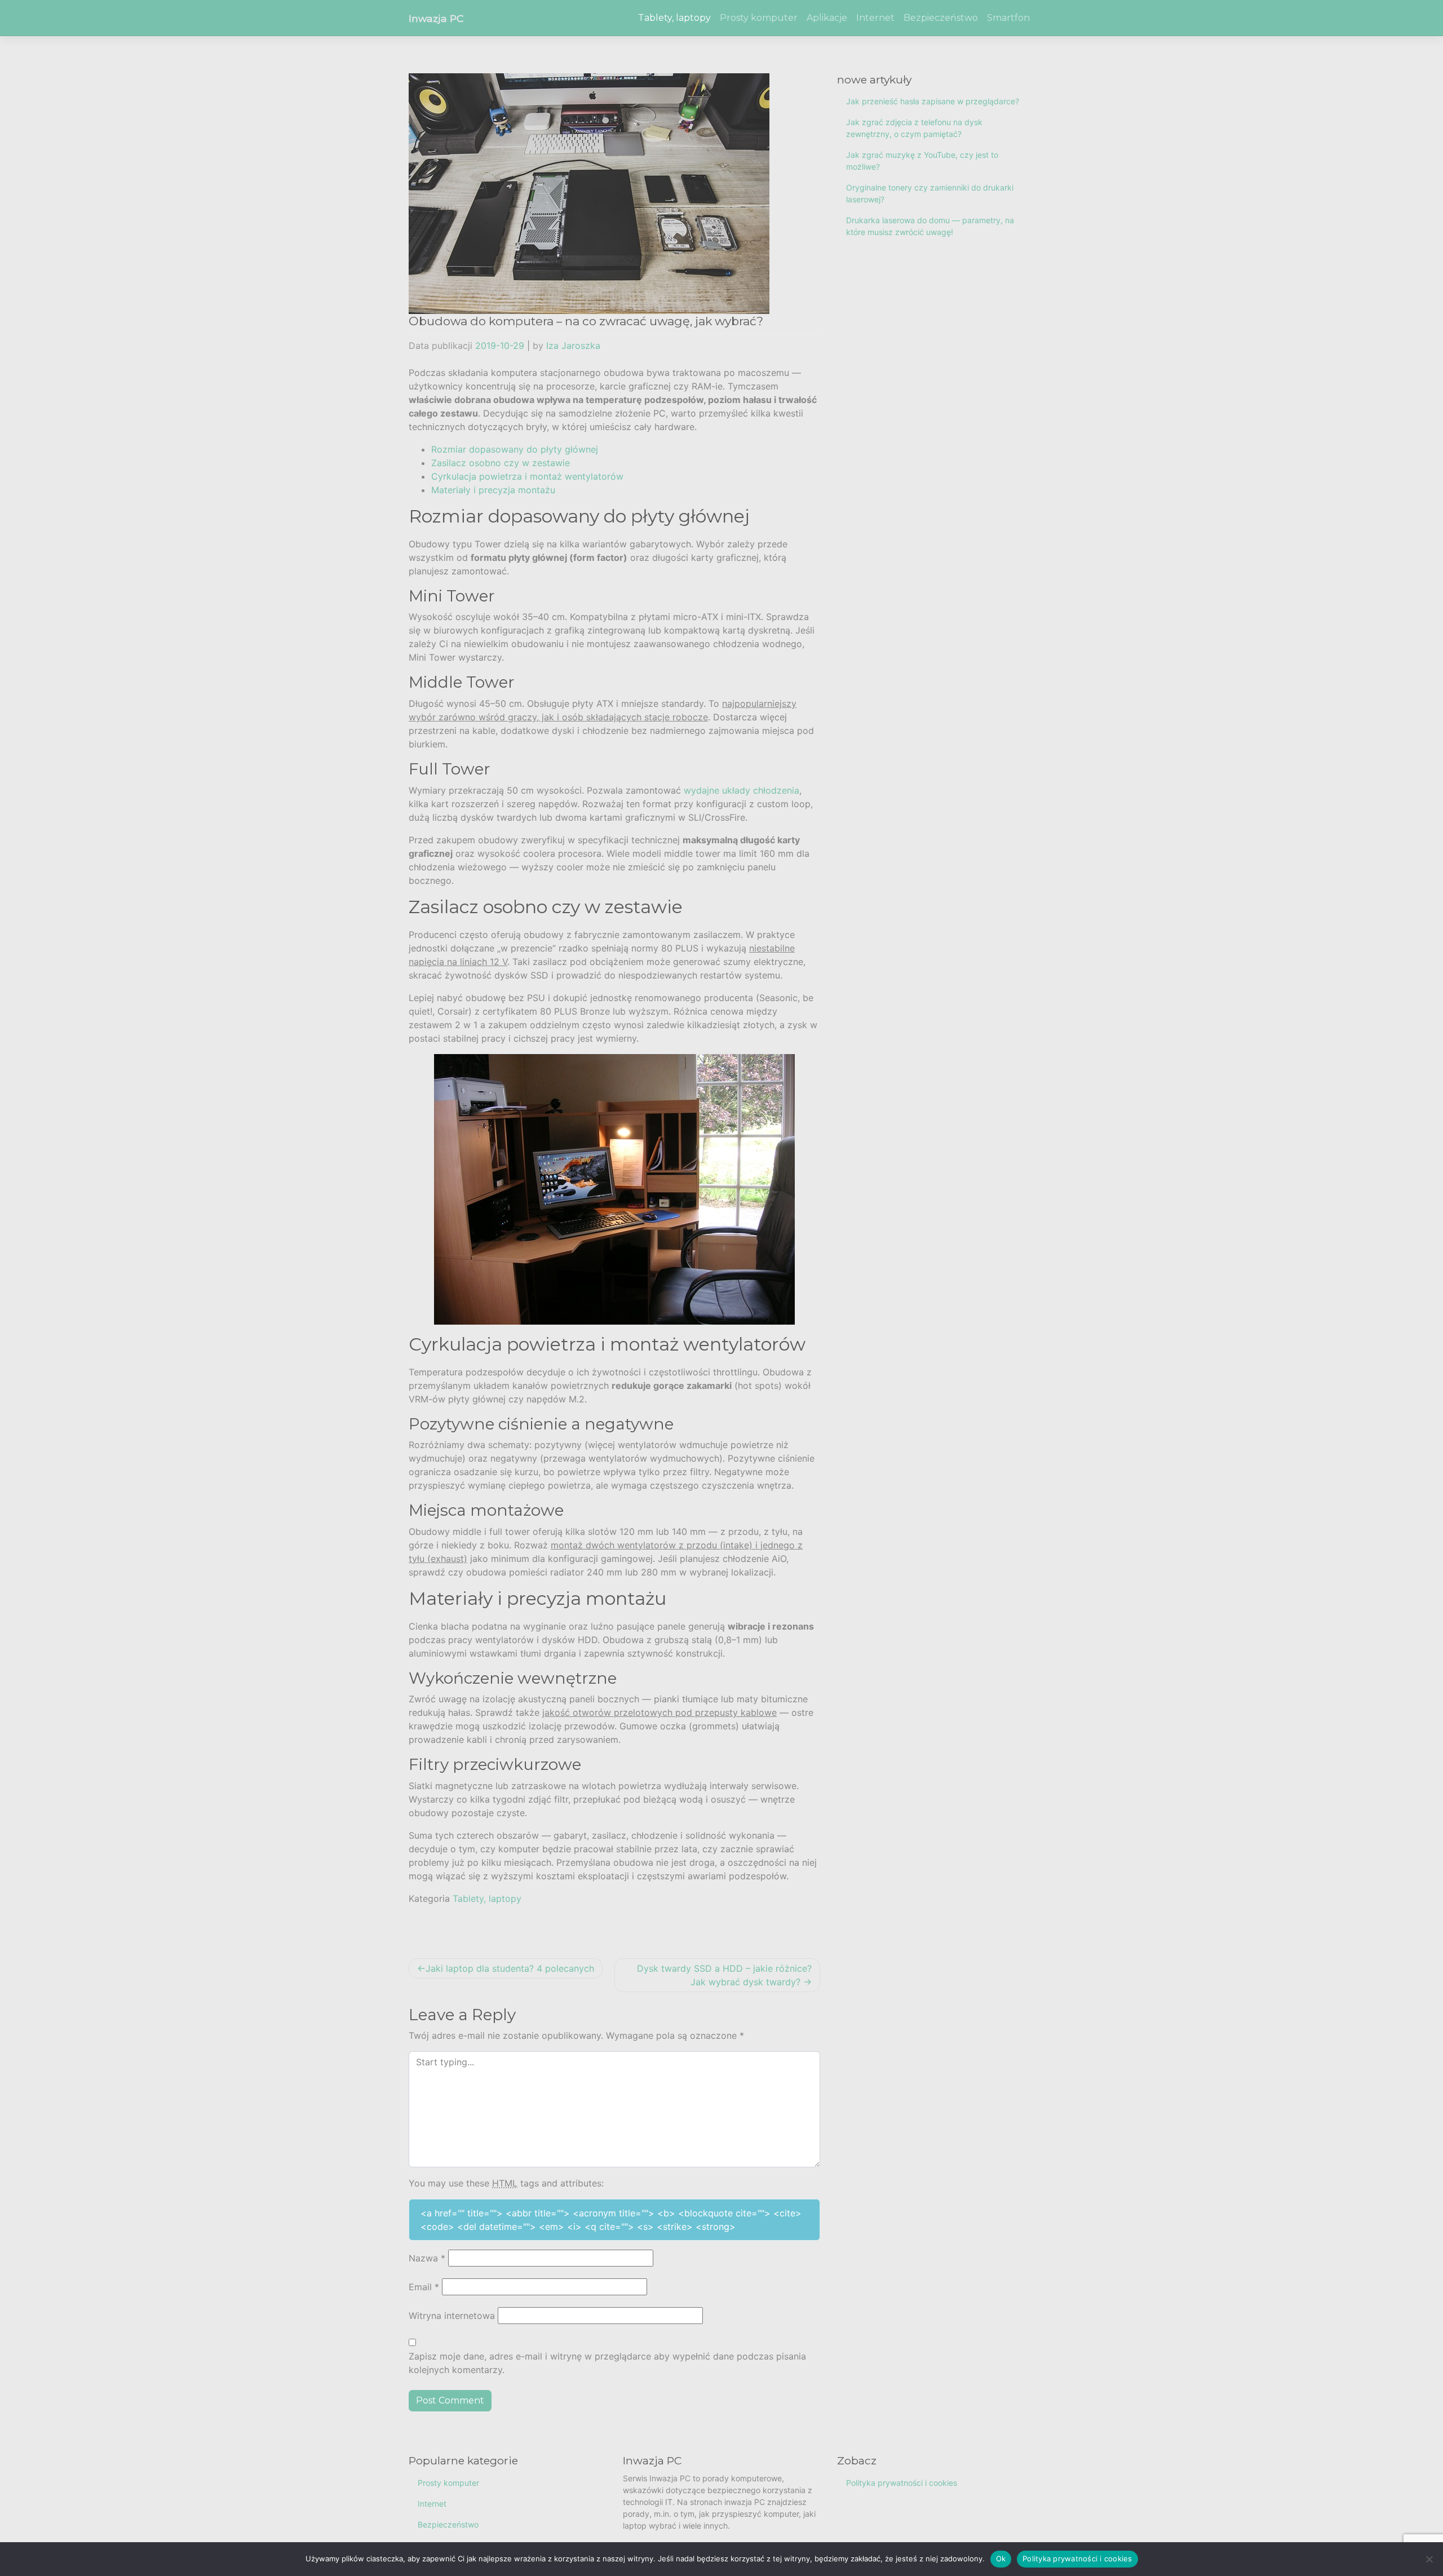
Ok (1001, 2559)
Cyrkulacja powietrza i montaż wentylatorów (527, 476)
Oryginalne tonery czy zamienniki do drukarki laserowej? (930, 193)
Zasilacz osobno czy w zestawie (501, 463)
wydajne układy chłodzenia (742, 790)
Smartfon (1008, 18)
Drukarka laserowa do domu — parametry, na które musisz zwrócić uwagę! (930, 226)
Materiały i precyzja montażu (493, 490)
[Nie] (1429, 2559)
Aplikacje (827, 18)
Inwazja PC (436, 18)
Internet (875, 18)
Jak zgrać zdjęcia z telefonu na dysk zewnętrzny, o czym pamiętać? (914, 128)
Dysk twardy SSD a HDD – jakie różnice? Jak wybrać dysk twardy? (724, 1975)
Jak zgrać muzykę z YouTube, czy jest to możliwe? (922, 161)
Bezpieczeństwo (941, 18)
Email (424, 2287)
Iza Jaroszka (573, 346)
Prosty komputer (759, 18)
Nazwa (427, 2258)
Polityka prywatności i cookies (902, 2483)
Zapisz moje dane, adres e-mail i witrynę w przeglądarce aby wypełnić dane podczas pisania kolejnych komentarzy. (607, 2363)
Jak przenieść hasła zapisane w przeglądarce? (933, 101)
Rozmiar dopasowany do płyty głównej (515, 449)
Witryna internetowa (452, 2316)
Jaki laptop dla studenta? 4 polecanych (510, 1968)
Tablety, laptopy (674, 18)
